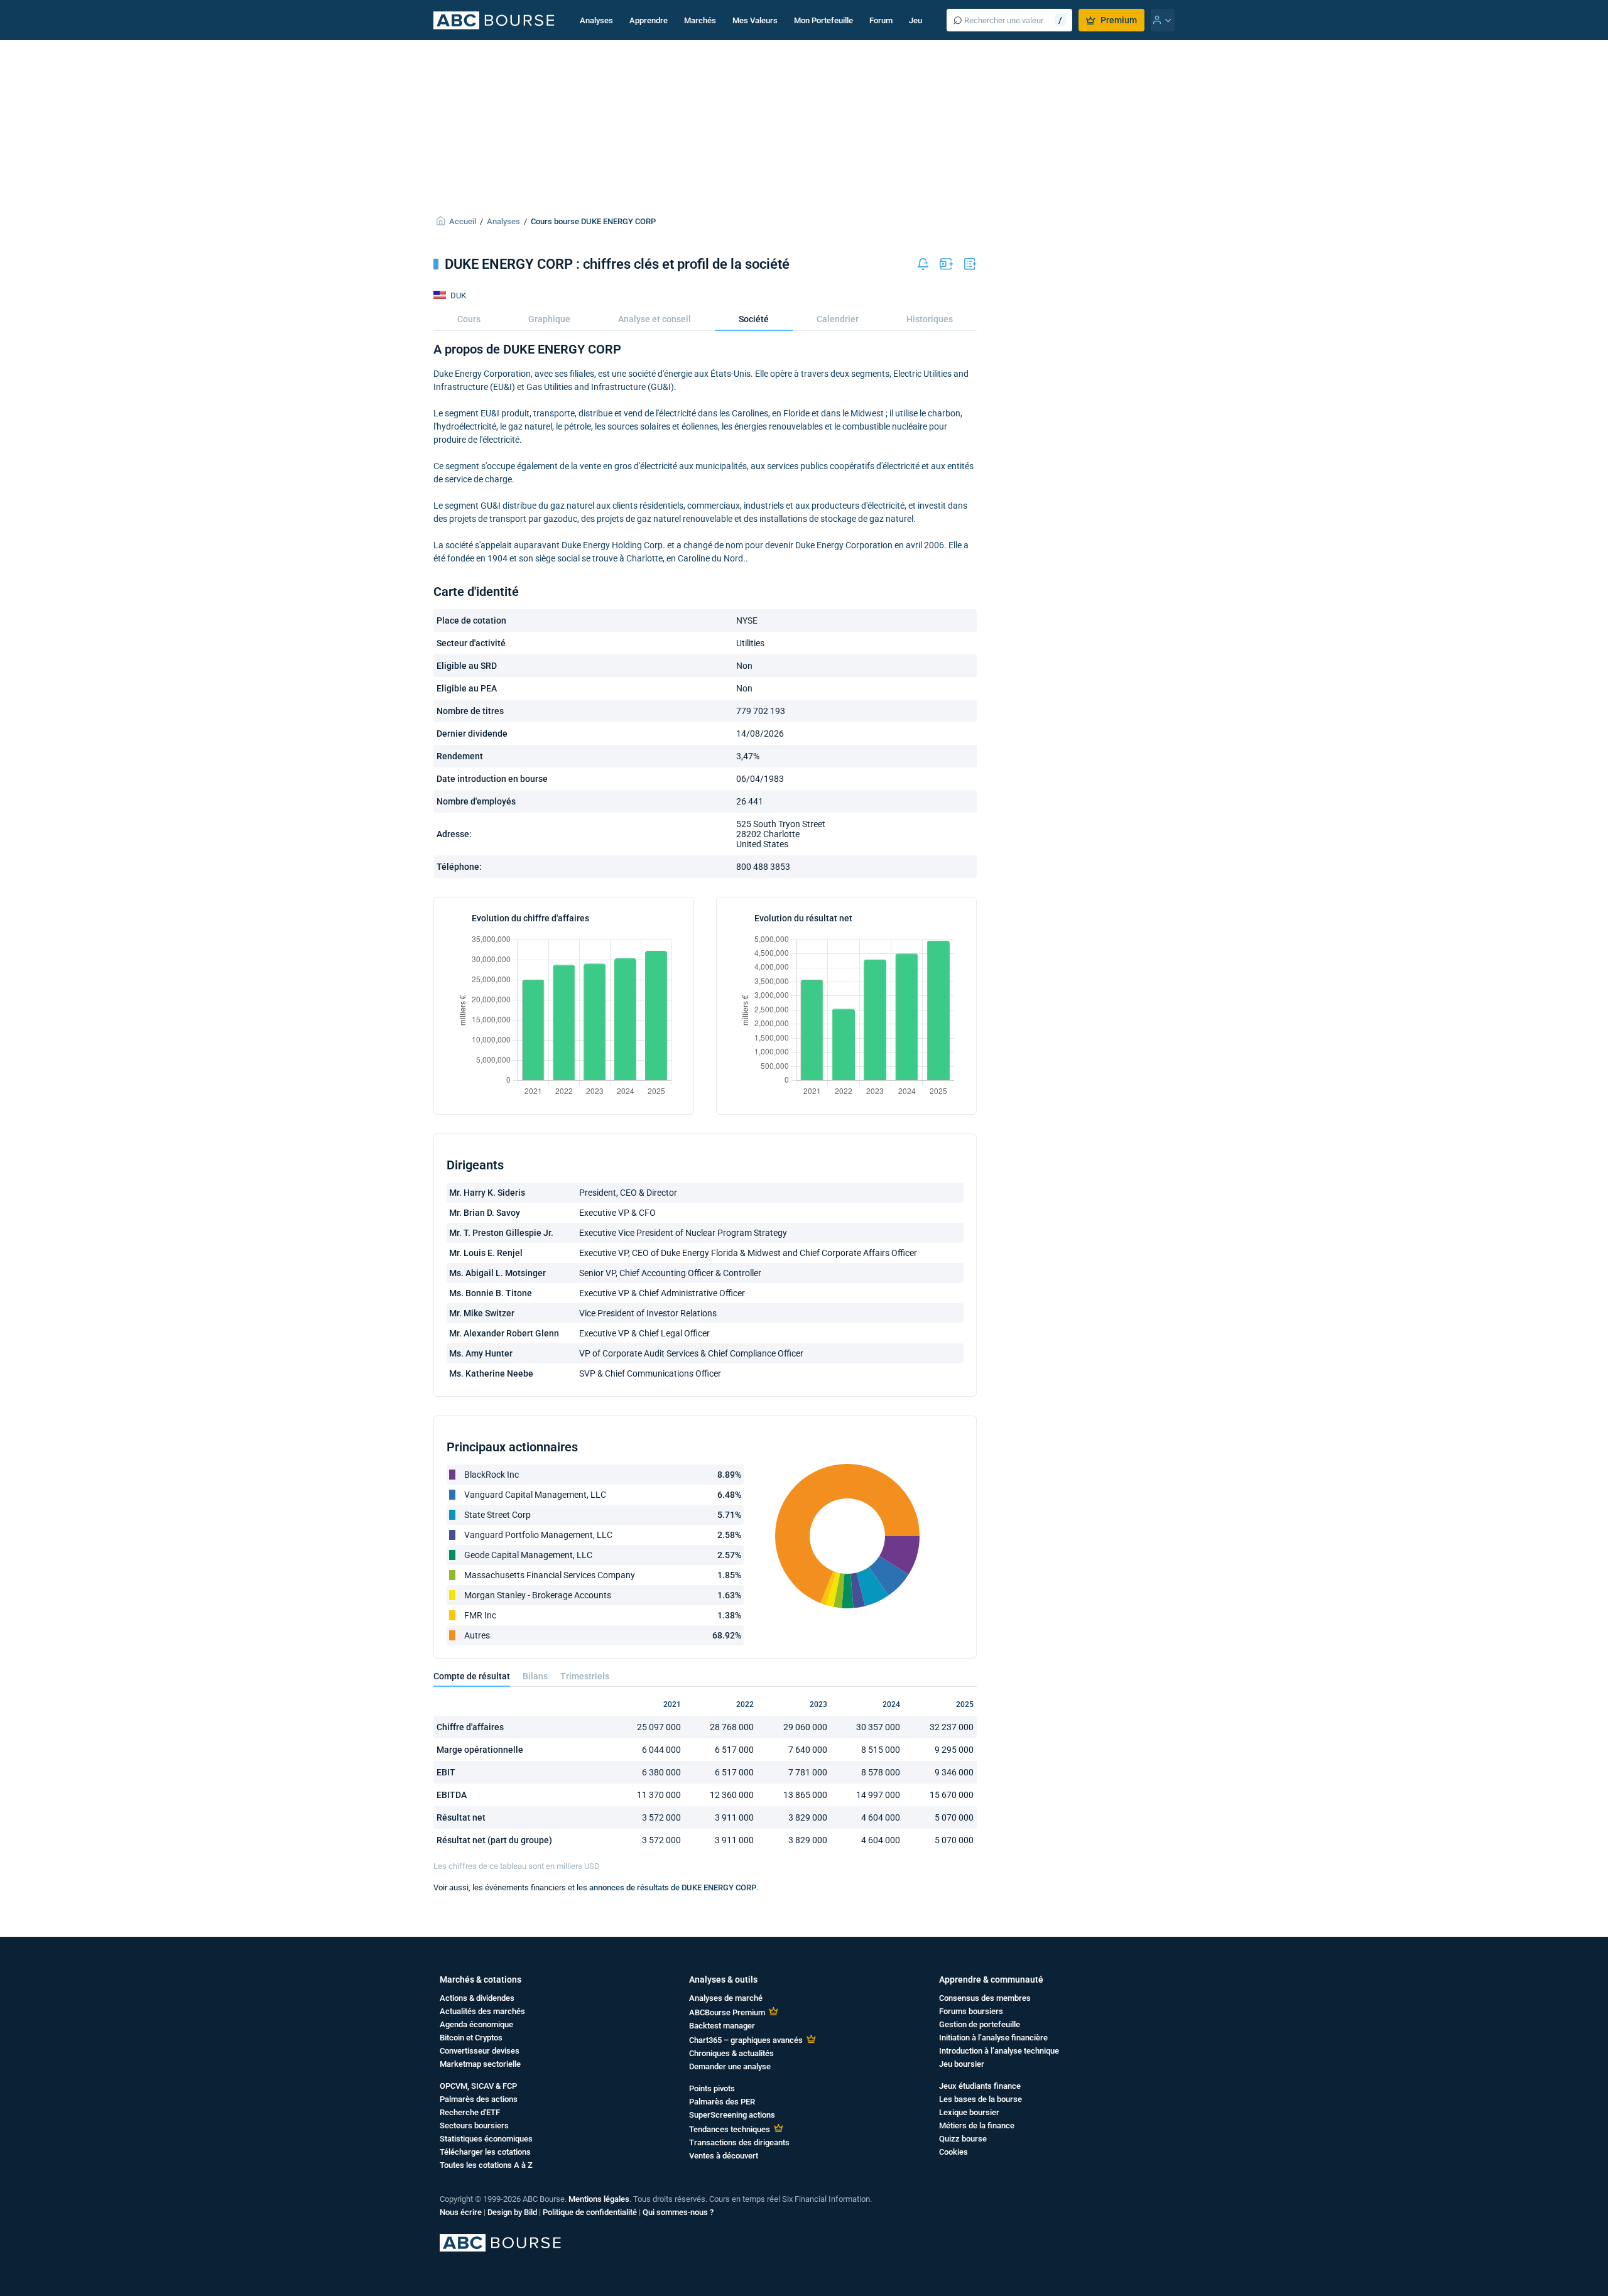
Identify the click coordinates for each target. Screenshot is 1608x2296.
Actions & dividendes (477, 1998)
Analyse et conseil (655, 319)
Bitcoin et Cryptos (471, 2038)
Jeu (915, 20)
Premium (1119, 20)
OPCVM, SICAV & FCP (478, 2086)
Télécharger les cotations (485, 2152)
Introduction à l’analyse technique (999, 2051)
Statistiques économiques (486, 2139)
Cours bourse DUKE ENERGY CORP (593, 221)
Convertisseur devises (480, 2051)
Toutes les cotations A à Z (486, 2165)
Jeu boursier (962, 2064)
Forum (881, 20)
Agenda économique (476, 2024)
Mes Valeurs (755, 20)
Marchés (700, 20)
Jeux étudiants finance (980, 2086)
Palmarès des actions (479, 2099)
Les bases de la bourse (981, 2099)
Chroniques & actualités (731, 2053)
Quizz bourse (963, 2139)
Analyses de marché (726, 1998)
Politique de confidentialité (590, 2212)
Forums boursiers (971, 2011)
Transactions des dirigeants (739, 2142)
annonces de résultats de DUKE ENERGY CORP (673, 1887)
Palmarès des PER (722, 2102)
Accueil (463, 221)
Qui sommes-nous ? (678, 2212)
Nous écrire (461, 2212)
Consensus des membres (985, 1998)
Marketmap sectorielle (480, 2064)
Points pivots (712, 2088)
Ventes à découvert (724, 2156)
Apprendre (649, 20)
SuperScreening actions (732, 2115)
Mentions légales (599, 2199)
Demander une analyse (730, 2066)
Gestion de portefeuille (980, 2024)
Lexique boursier (969, 2112)
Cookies (953, 2152)
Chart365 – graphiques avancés (746, 2040)
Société (754, 319)
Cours (469, 319)
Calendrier (838, 319)
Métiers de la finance (977, 2125)
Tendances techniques (730, 2129)
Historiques (930, 319)
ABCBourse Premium (727, 2012)
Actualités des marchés (482, 2011)
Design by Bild (512, 2212)
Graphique (549, 319)
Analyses (596, 20)
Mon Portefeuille (823, 20)
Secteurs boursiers (474, 2125)
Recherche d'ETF (470, 2112)
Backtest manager (722, 2026)
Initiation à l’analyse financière (993, 2038)
